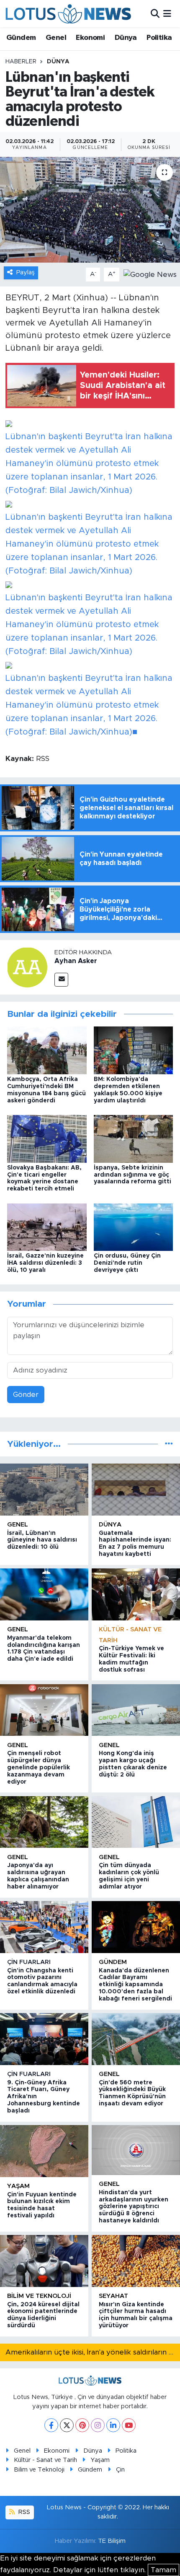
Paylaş (26, 272)
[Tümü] (169, 1444)
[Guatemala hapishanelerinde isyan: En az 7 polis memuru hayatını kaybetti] (136, 1489)
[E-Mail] (61, 980)
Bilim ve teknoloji (39, 2296)
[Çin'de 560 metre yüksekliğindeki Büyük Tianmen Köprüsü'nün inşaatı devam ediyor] (136, 2039)
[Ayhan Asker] (27, 967)
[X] (67, 2425)
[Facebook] (51, 2425)
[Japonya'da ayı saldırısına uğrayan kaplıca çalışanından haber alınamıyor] (44, 1822)
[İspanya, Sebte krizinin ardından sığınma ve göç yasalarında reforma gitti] (134, 1138)
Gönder (26, 1395)
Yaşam (18, 2186)
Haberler (21, 62)
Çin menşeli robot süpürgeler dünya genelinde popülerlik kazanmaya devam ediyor (39, 1767)
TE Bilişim (112, 2541)
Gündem (21, 38)
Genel (56, 38)
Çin (120, 2470)
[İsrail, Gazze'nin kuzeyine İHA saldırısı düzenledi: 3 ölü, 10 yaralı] (47, 1227)
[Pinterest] (82, 2425)
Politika (159, 38)
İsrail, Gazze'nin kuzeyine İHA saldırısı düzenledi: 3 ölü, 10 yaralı (45, 1263)
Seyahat (113, 2296)
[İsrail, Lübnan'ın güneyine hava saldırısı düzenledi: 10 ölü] (44, 1489)
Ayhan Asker (76, 961)
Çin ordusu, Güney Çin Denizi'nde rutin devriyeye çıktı (127, 1263)
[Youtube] (129, 2425)
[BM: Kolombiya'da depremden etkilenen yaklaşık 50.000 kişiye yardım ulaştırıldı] (134, 1050)
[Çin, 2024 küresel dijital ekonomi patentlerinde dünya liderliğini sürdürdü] (44, 2261)
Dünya (126, 38)
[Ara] (155, 14)
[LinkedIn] (113, 2425)
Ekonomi (90, 38)
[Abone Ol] (150, 274)
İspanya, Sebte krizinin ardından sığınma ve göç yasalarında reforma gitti (132, 1175)
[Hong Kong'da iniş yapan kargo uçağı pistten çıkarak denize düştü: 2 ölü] (136, 1710)
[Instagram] (98, 2425)
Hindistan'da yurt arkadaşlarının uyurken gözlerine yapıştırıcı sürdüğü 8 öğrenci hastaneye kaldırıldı (134, 2207)
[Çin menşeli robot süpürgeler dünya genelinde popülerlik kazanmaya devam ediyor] (44, 1710)
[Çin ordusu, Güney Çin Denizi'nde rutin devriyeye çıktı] (134, 1227)
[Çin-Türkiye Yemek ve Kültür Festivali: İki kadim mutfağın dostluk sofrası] (136, 1594)
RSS (23, 2512)
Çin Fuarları (29, 1962)
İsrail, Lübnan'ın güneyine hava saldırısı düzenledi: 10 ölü (42, 1540)
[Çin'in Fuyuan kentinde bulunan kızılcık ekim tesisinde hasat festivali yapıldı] (44, 2151)
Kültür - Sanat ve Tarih (45, 2460)
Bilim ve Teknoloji (39, 2470)
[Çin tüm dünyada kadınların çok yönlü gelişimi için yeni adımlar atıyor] (136, 1822)
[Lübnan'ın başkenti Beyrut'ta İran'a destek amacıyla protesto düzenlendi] (90, 210)
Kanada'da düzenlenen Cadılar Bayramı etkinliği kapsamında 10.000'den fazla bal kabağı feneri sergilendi (135, 1985)
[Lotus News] (68, 14)
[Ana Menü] (167, 14)
